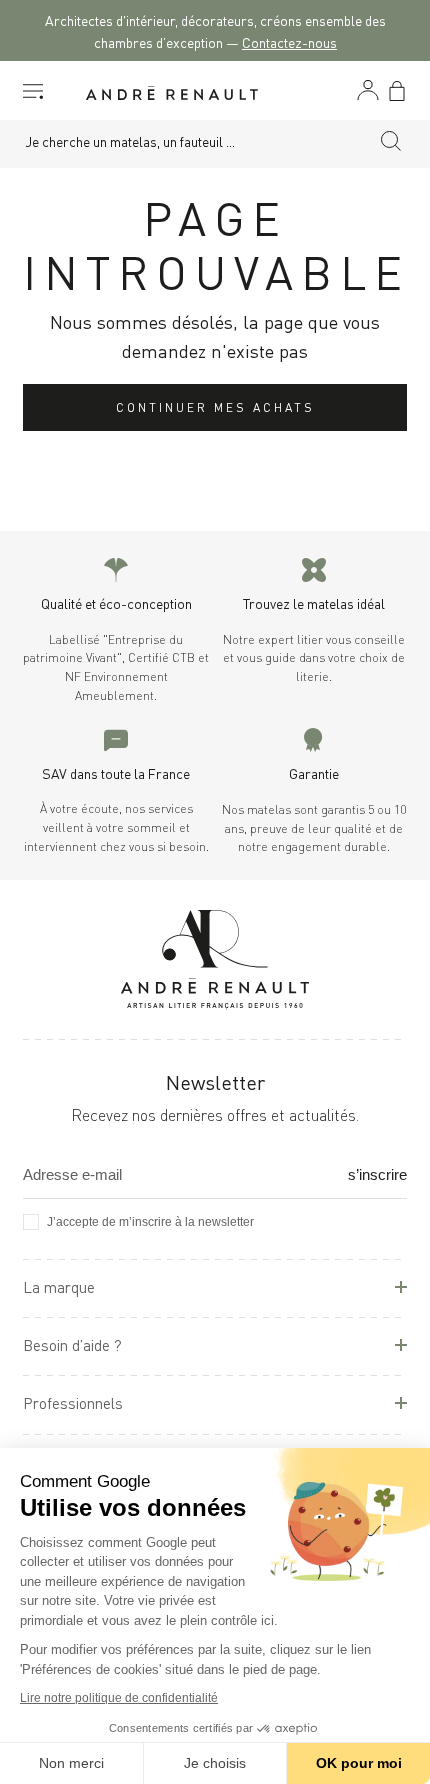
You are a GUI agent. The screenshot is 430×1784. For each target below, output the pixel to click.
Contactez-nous (289, 41)
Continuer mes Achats (215, 406)
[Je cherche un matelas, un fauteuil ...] (391, 144)
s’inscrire (377, 1174)
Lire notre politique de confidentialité (119, 1698)
